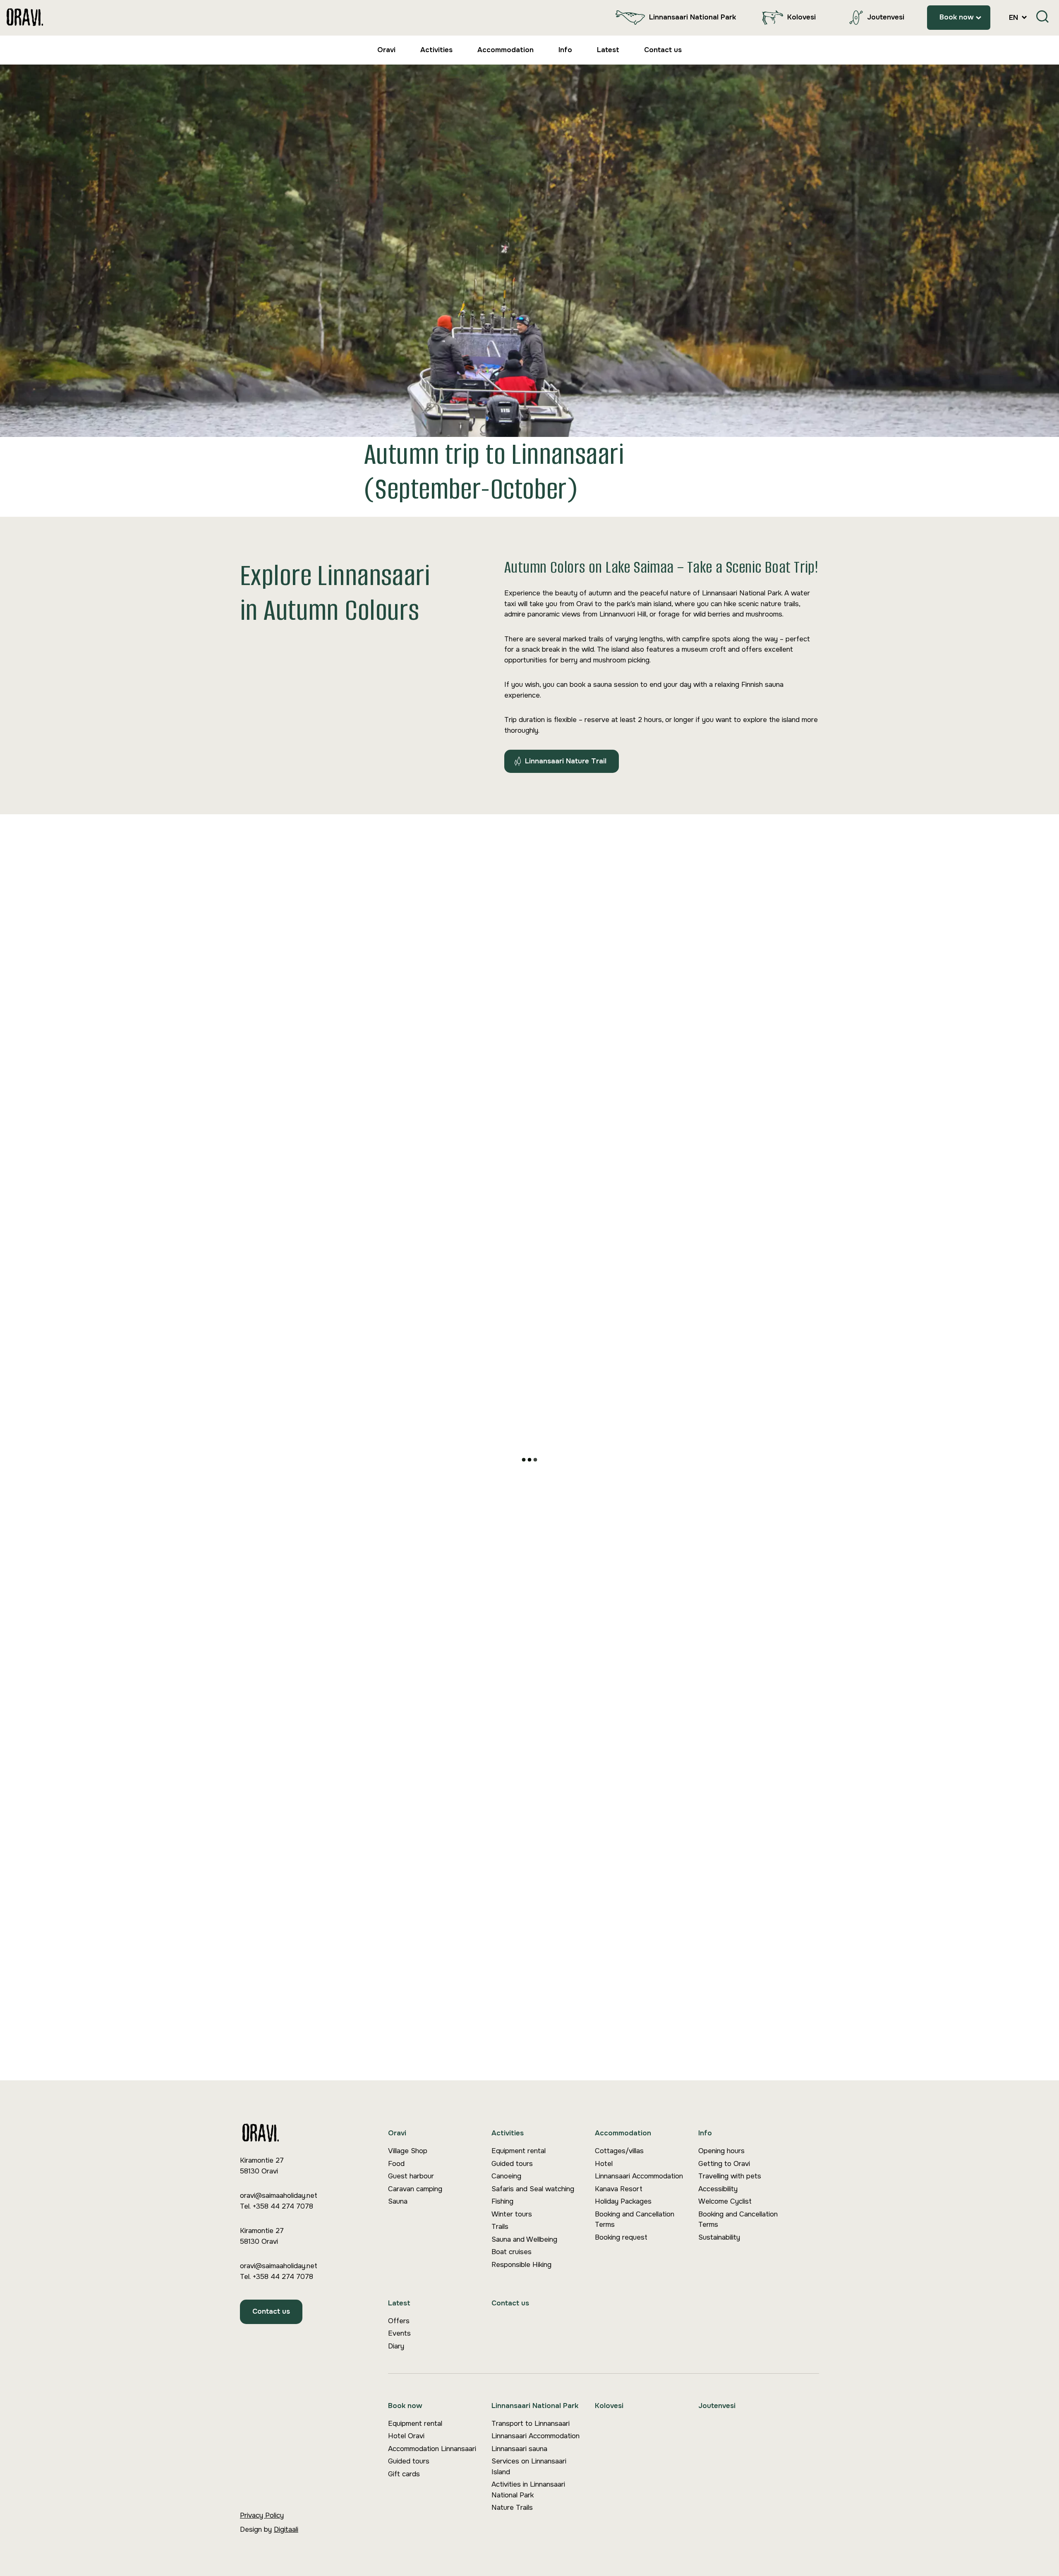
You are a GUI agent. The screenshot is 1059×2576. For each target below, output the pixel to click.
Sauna (398, 2201)
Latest (608, 50)
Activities (436, 50)
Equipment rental (519, 2151)
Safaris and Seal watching (533, 2189)
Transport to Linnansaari (531, 2424)
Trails (500, 2227)
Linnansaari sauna (519, 2449)
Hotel (604, 2164)
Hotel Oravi (406, 2436)
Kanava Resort (619, 2189)
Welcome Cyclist (725, 2201)
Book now (957, 17)
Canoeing (506, 2176)
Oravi (386, 50)
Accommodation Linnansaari (432, 2449)
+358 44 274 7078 (283, 2206)
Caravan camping (415, 2189)
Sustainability (719, 2237)
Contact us (663, 50)
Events (399, 2333)
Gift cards (404, 2474)
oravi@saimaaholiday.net (279, 2196)
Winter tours (512, 2214)
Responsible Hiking (521, 2265)
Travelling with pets (730, 2176)
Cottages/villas (619, 2151)
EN (1015, 18)
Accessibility (718, 2189)
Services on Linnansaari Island (529, 2467)
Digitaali (286, 2529)
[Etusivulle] (25, 18)
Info (565, 50)
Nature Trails (512, 2508)
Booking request (621, 2237)
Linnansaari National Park (692, 17)
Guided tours (512, 2164)
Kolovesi (801, 17)
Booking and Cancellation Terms (635, 2220)
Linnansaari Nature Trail (566, 761)
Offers (399, 2321)
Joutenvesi (886, 17)
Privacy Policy (262, 2515)
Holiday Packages (623, 2201)
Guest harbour (411, 2176)
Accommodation (506, 50)
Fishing (502, 2201)
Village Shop (408, 2151)
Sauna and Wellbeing (524, 2239)
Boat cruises (512, 2252)
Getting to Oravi (724, 2164)
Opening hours (721, 2151)
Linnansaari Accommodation (639, 2176)
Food (396, 2164)
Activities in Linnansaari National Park (528, 2490)
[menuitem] (674, 18)
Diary (396, 2346)
